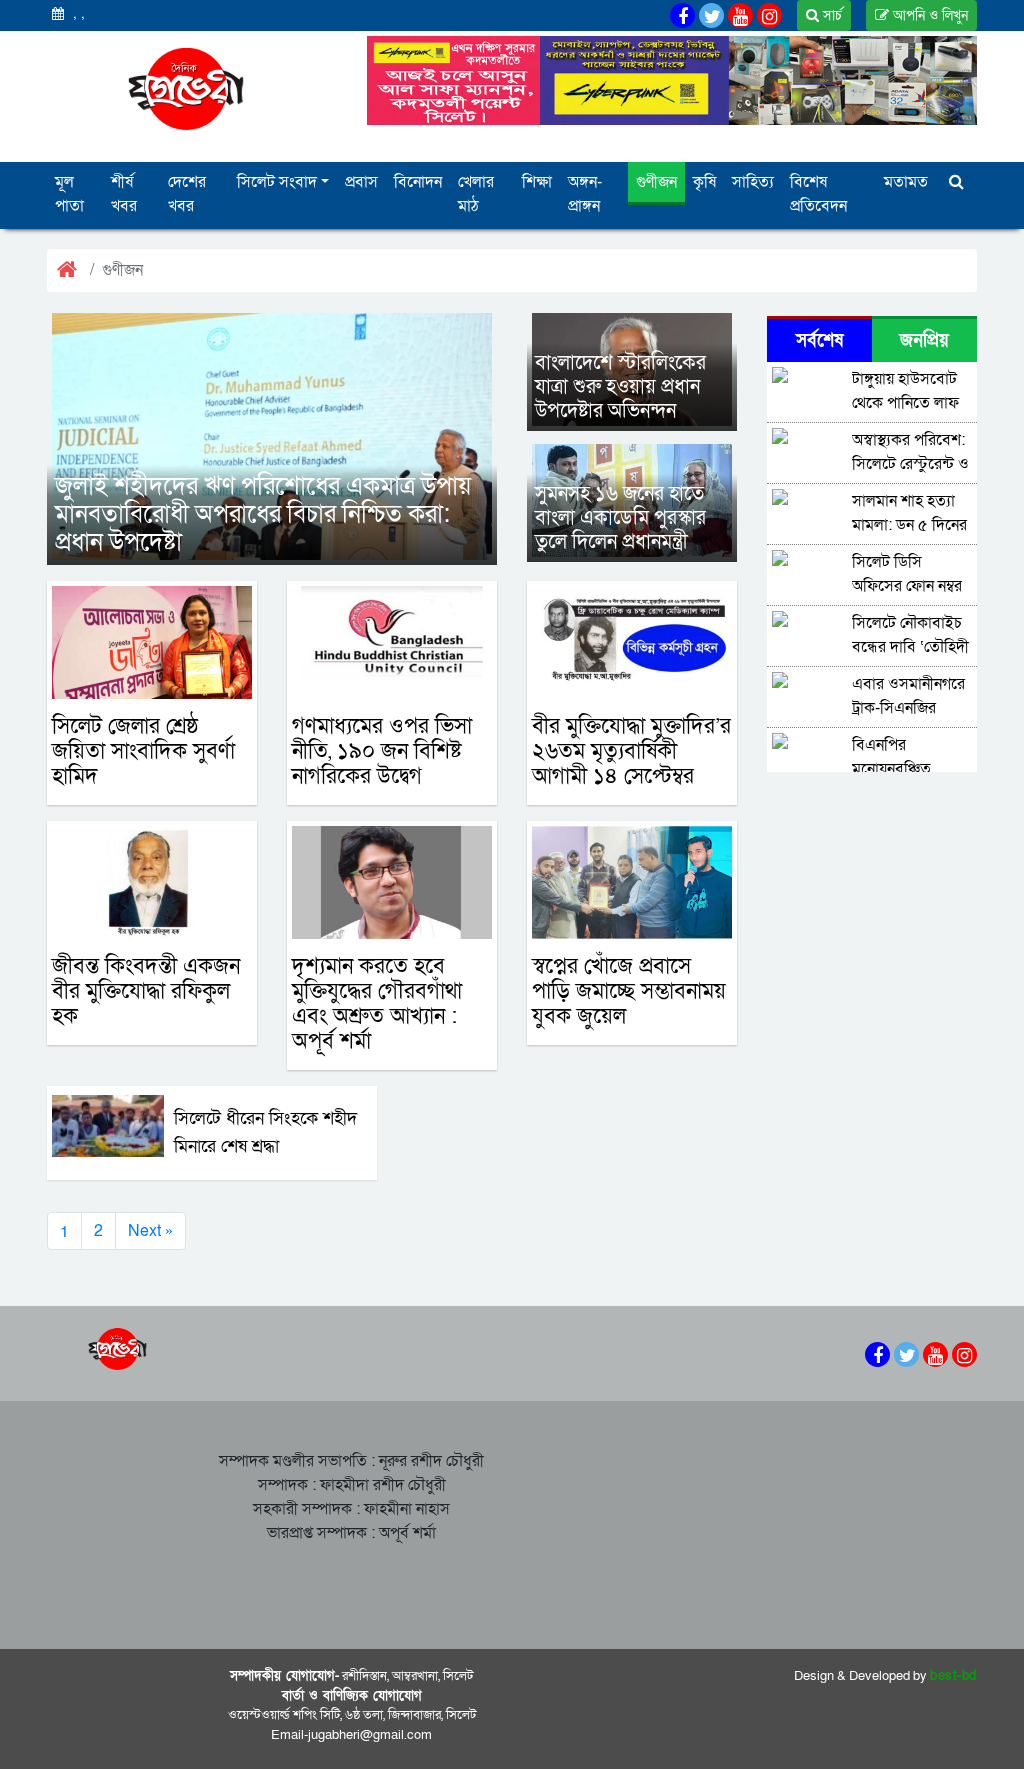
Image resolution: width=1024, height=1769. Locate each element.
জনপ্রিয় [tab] (924, 340)
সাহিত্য (753, 182)
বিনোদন (418, 182)
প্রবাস (361, 182)
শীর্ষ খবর (124, 194)
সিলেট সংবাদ (277, 182)
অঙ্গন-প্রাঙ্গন (585, 194)
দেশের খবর (187, 194)
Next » (150, 1231)
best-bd (953, 1676)
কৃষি (704, 182)
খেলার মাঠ (476, 194)
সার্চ (830, 15)
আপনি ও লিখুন (928, 15)
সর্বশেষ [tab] (819, 340)
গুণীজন (656, 182)
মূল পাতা (69, 194)
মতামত (906, 182)
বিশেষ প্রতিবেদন (818, 194)
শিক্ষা (537, 182)
